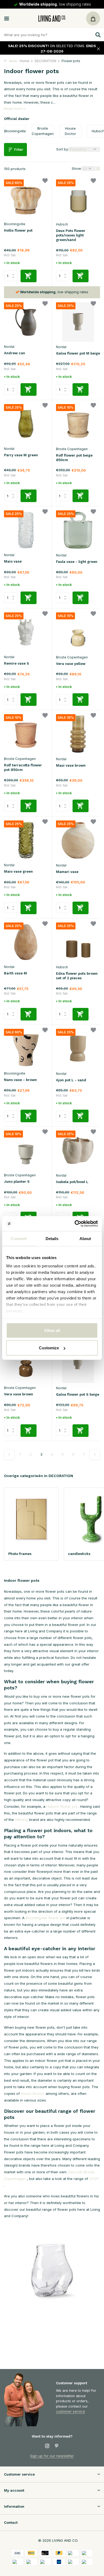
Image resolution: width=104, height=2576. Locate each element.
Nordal (9, 347)
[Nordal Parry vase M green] (26, 424)
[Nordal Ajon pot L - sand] (78, 1049)
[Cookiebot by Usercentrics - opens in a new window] (75, 1224)
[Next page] (95, 1455)
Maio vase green (18, 871)
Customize (49, 1348)
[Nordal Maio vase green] (26, 840)
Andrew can (15, 353)
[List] (98, 168)
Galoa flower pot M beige (78, 353)
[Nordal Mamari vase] (78, 840)
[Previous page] (9, 1455)
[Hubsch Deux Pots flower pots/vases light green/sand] (78, 199)
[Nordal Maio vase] (26, 530)
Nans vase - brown (20, 1080)
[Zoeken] (97, 35)
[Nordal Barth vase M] (26, 942)
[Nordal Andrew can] (26, 322)
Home (25, 61)
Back (13, 61)
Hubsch (62, 224)
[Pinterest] (57, 2446)
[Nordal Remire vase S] (26, 632)
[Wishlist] (45, 181)
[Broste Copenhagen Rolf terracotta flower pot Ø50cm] (26, 734)
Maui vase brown (71, 765)
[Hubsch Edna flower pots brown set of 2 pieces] (78, 942)
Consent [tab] (19, 1238)
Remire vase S (17, 663)
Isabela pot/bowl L (72, 1182)
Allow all (52, 1330)
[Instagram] (47, 2446)
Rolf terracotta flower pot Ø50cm (23, 767)
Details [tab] (52, 1238)
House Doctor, (33, 2093)
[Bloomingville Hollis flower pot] (26, 199)
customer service (71, 2411)
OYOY (94, 2179)
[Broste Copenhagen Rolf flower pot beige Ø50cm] (78, 424)
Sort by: (63, 149)
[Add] (29, 276)
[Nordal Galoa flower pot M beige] (78, 322)
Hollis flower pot (18, 230)
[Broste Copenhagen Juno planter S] (26, 1150)
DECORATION (45, 61)
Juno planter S (17, 1182)
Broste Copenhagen (72, 449)
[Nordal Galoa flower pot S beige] (78, 1363)
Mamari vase (67, 872)
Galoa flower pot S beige (78, 1394)
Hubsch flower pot (62, 1806)
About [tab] (85, 1238)
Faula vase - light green (77, 562)
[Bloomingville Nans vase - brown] (26, 1048)
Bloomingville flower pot (45, 1918)
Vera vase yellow (71, 664)
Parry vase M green (21, 455)
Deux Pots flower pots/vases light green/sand (71, 235)
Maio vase (13, 561)
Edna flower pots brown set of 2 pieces (77, 976)
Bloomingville (15, 224)
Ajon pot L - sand (71, 1080)
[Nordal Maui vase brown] (78, 734)
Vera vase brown (19, 1394)
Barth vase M (15, 973)
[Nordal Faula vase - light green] (78, 530)
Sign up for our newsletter (52, 2456)
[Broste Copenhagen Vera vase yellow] (78, 632)
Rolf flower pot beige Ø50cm (74, 458)
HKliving (21, 1820)
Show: (77, 168)
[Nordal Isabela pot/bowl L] (78, 1150)
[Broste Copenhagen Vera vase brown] (26, 1363)
